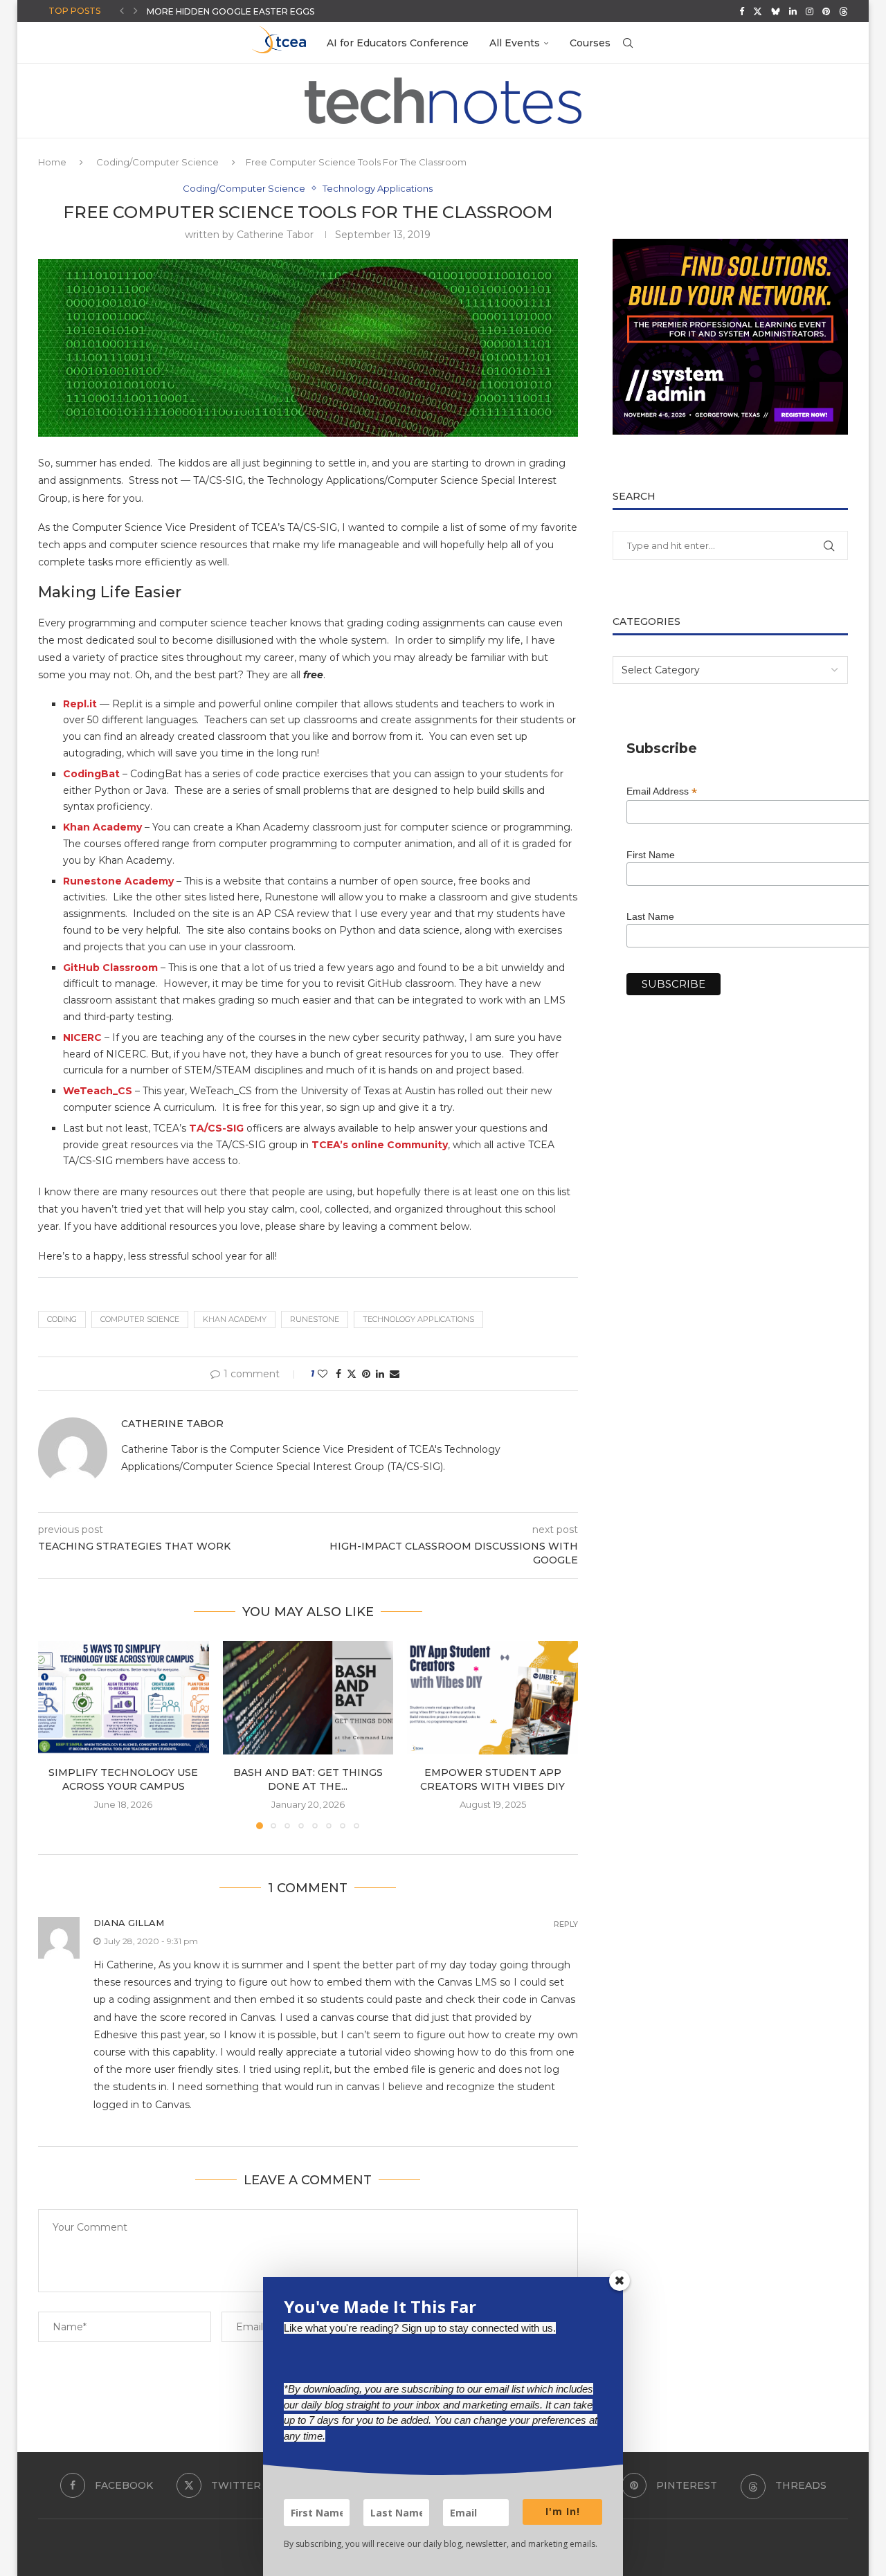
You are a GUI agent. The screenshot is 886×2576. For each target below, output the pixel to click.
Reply (566, 1924)
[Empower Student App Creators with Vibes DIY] (492, 1698)
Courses (590, 43)
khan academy (235, 1319)
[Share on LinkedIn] (380, 1374)
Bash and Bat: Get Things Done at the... (308, 1779)
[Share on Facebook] (338, 1374)
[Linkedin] (793, 11)
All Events (515, 43)
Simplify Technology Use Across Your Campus (123, 1779)
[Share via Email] (395, 1374)
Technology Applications (418, 1319)
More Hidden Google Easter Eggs (230, 11)
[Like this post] (323, 1374)
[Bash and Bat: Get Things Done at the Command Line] (308, 1698)
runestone (315, 1319)
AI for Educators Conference (398, 43)
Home (52, 162)
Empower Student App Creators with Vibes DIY (492, 1779)
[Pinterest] (826, 11)
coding (62, 1319)
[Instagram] (810, 11)
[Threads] (843, 11)
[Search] (628, 43)
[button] (122, 11)
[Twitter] (758, 11)
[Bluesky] (776, 11)
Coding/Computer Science (157, 162)
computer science (140, 1319)
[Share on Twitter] (352, 1374)
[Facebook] (742, 11)
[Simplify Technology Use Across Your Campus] (124, 1698)
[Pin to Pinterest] (366, 1374)
